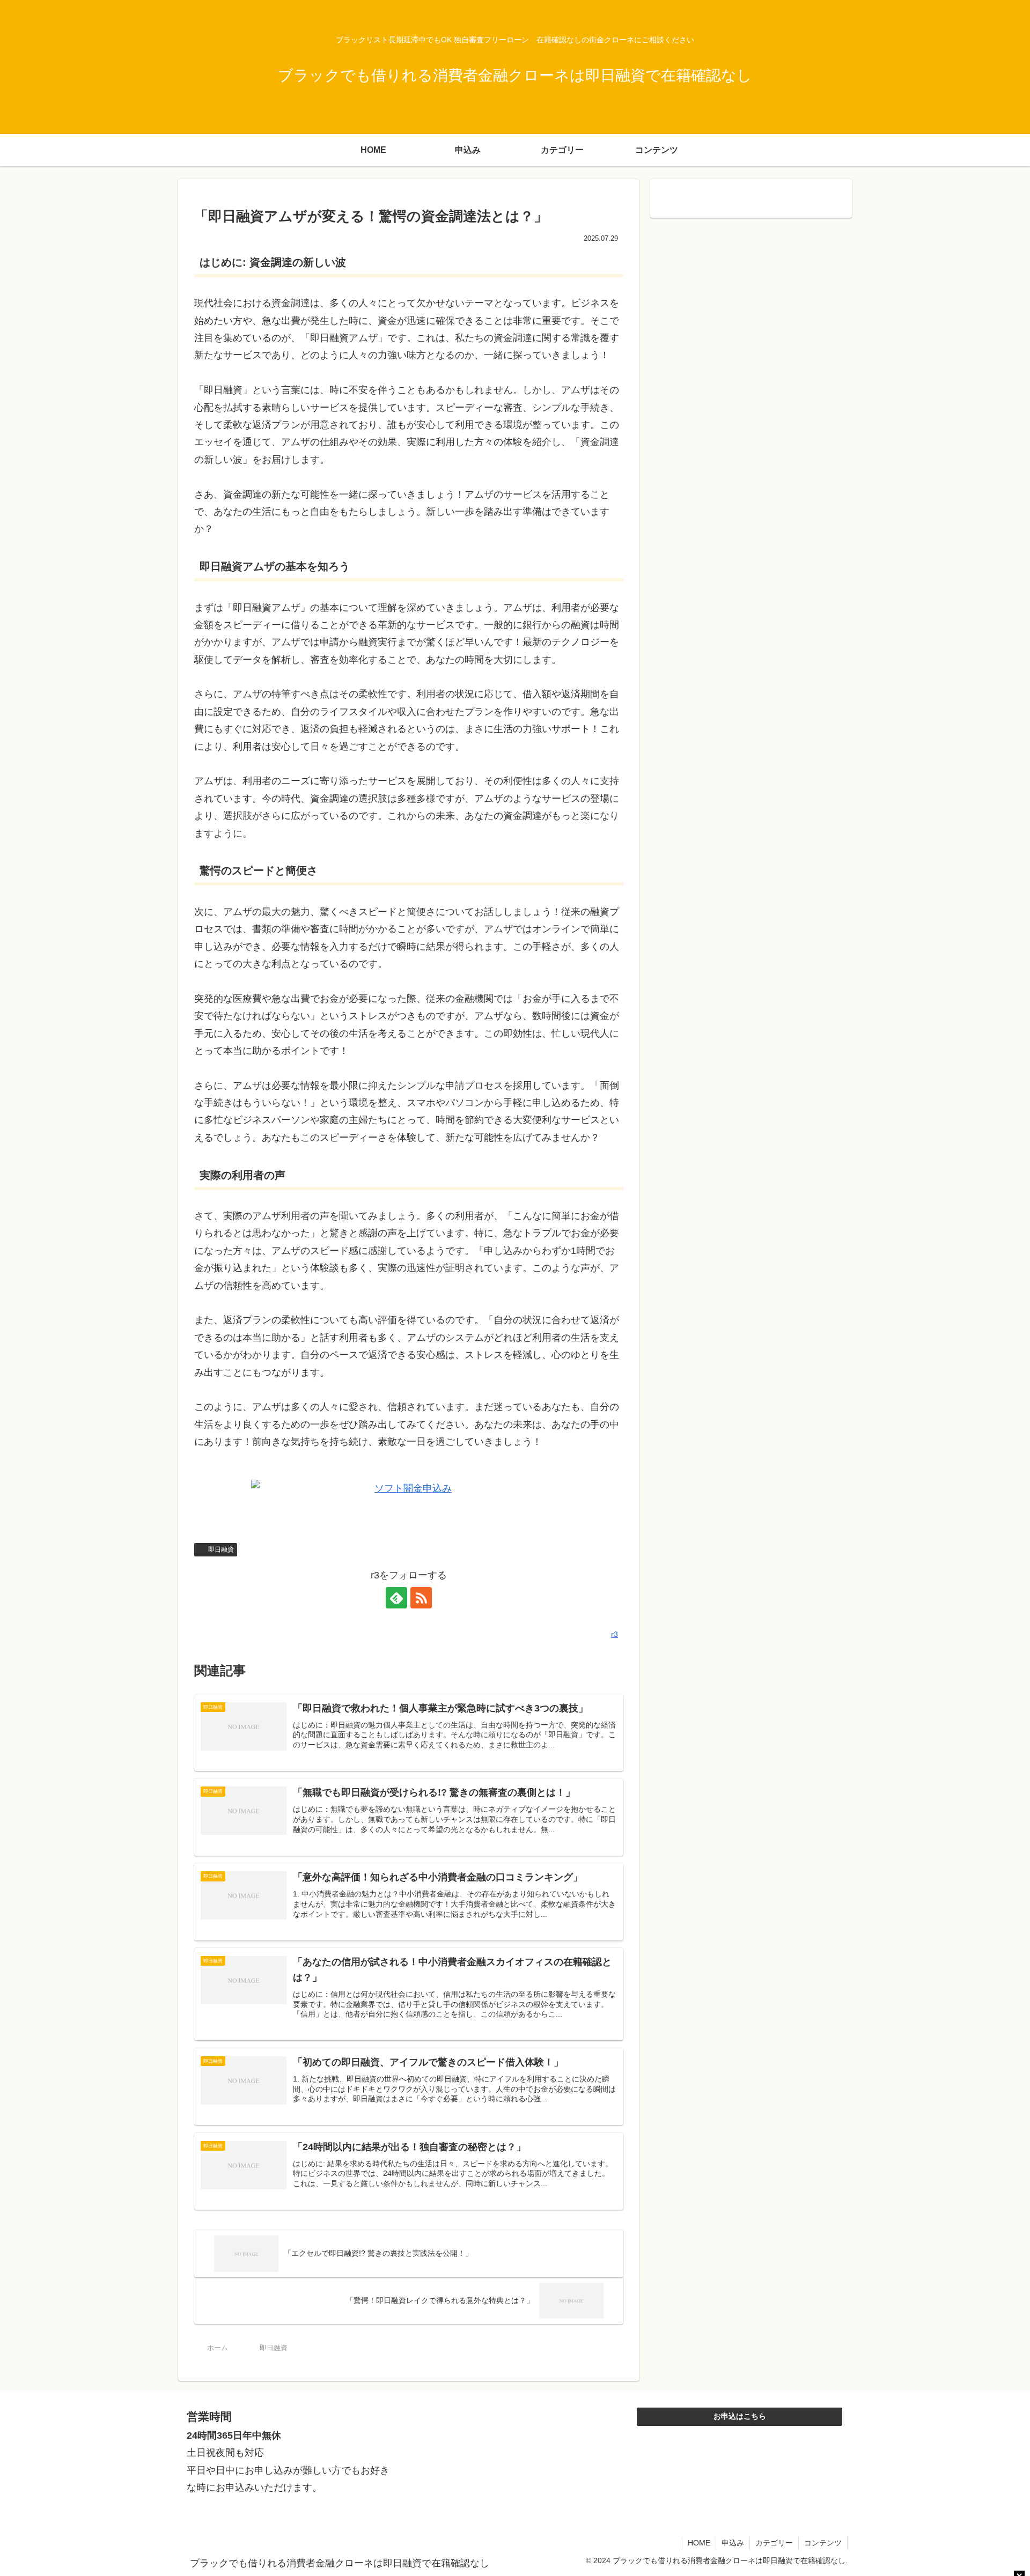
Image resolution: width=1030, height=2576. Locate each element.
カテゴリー (774, 2543)
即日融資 (221, 1549)
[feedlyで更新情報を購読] (396, 1598)
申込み (733, 2543)
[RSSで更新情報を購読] (421, 1598)
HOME (699, 2543)
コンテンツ (823, 2543)
